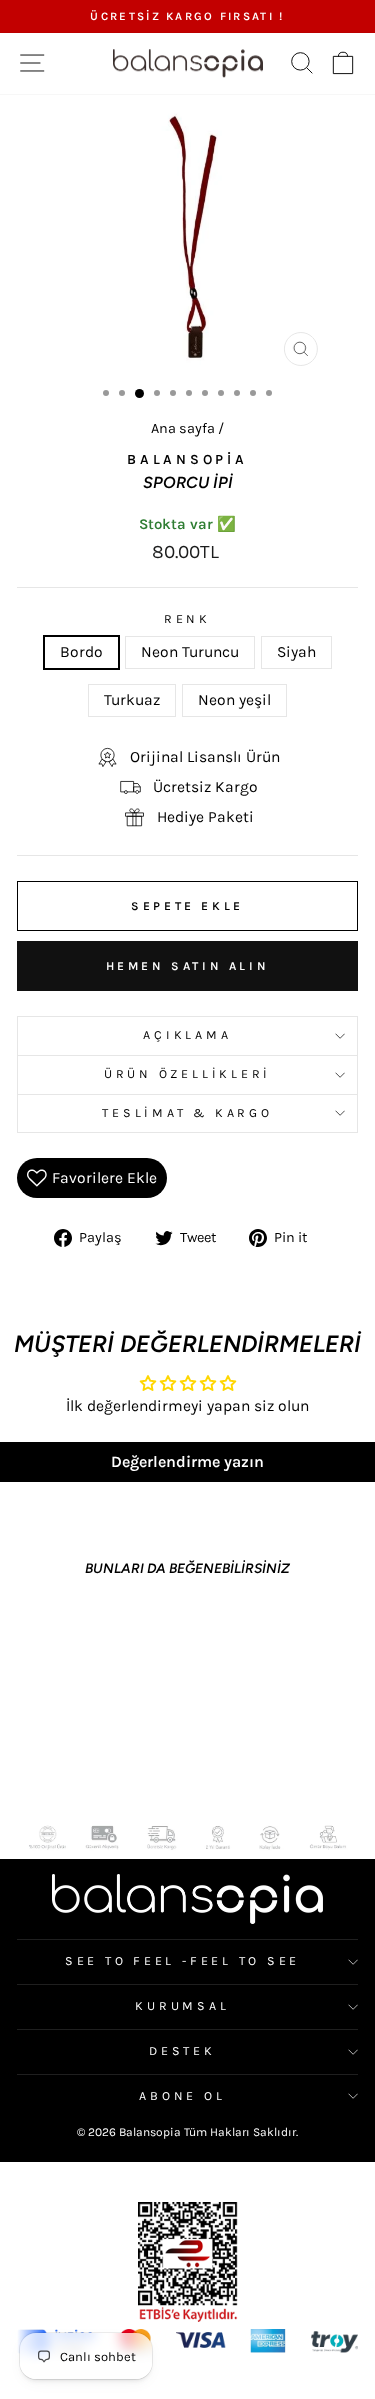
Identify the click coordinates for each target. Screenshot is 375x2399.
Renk (187, 619)
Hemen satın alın (188, 966)
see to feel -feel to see (182, 1961)
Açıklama (187, 1035)
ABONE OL (182, 2096)
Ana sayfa (183, 428)
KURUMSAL (182, 2006)
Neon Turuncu (190, 652)
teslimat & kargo (187, 1113)
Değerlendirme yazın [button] (187, 1461)
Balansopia (187, 459)
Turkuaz (132, 700)
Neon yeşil (234, 700)
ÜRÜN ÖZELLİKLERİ (187, 1074)
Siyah (296, 652)
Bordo (81, 652)
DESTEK (182, 2051)
